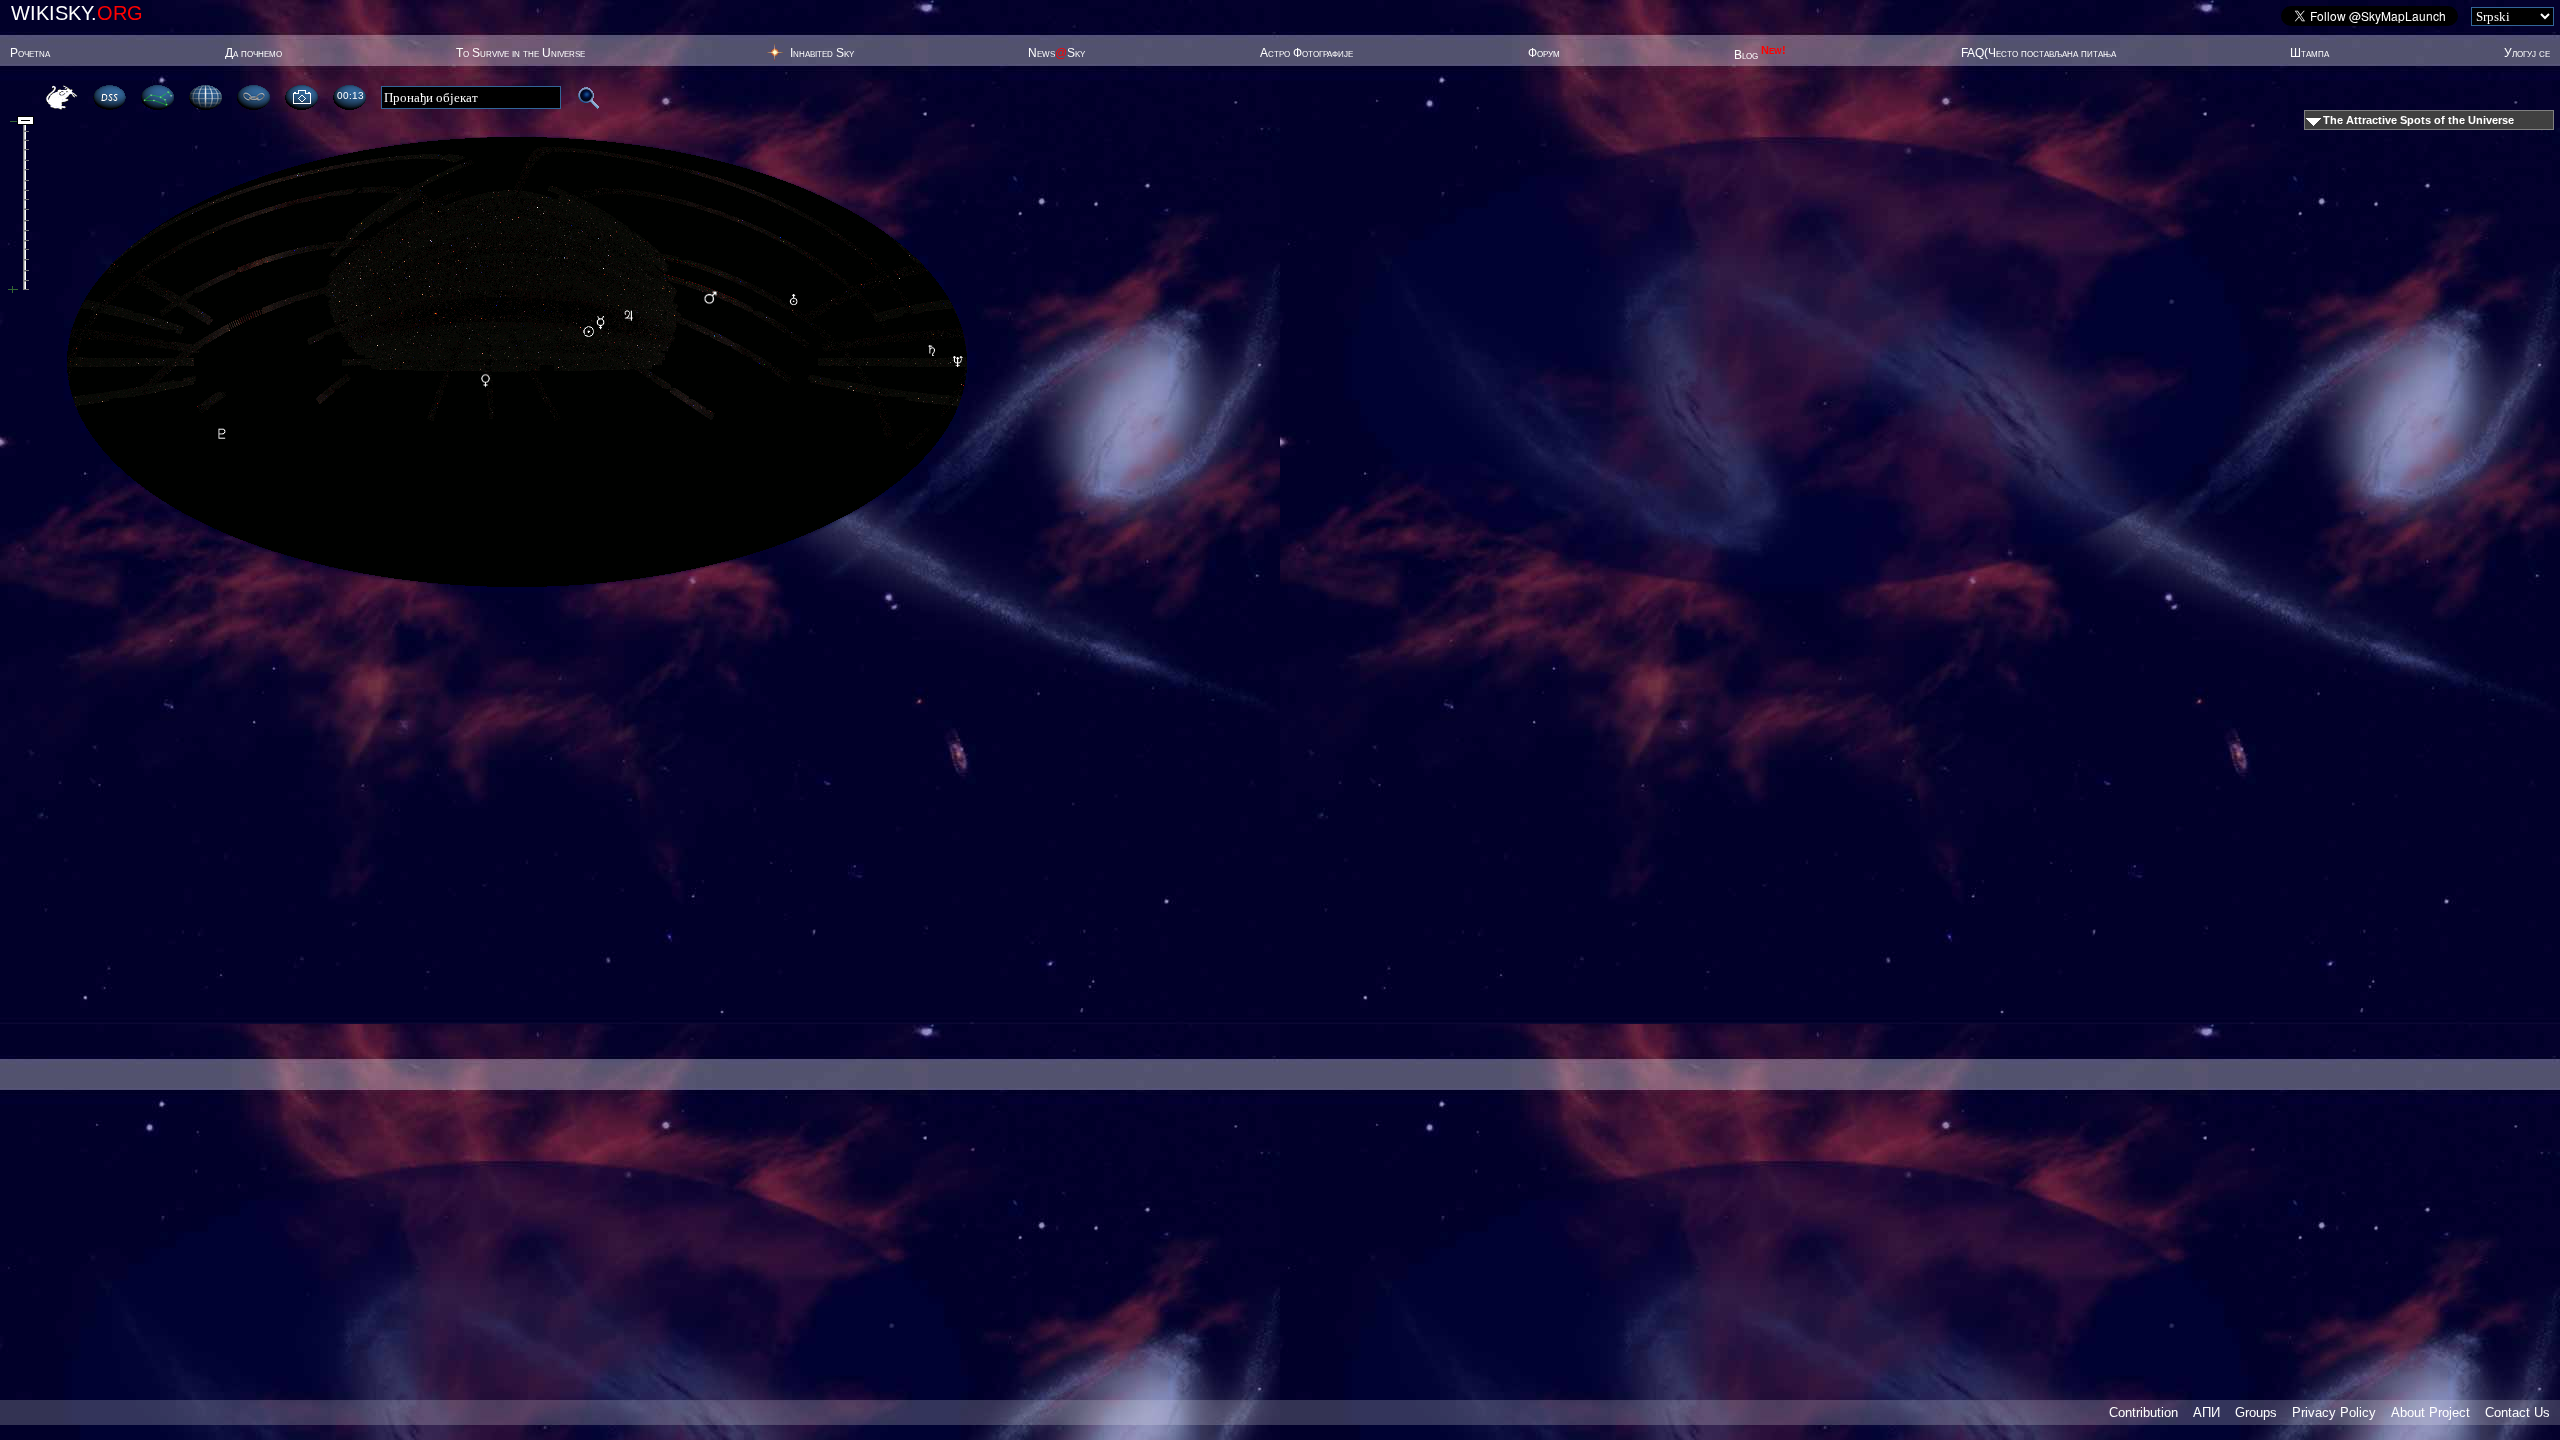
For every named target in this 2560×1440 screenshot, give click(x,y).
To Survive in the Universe (520, 53)
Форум (1544, 53)
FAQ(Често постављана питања (2038, 53)
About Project (2430, 1412)
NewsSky (1056, 53)
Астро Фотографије (1306, 53)
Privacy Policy (2334, 1412)
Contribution (2143, 1412)
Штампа (2309, 53)
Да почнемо (253, 53)
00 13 (350, 95)
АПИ (2206, 1412)
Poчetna (30, 53)
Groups (2256, 1412)
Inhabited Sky (822, 53)
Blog (1760, 55)
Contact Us (2517, 1412)
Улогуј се (2527, 53)
